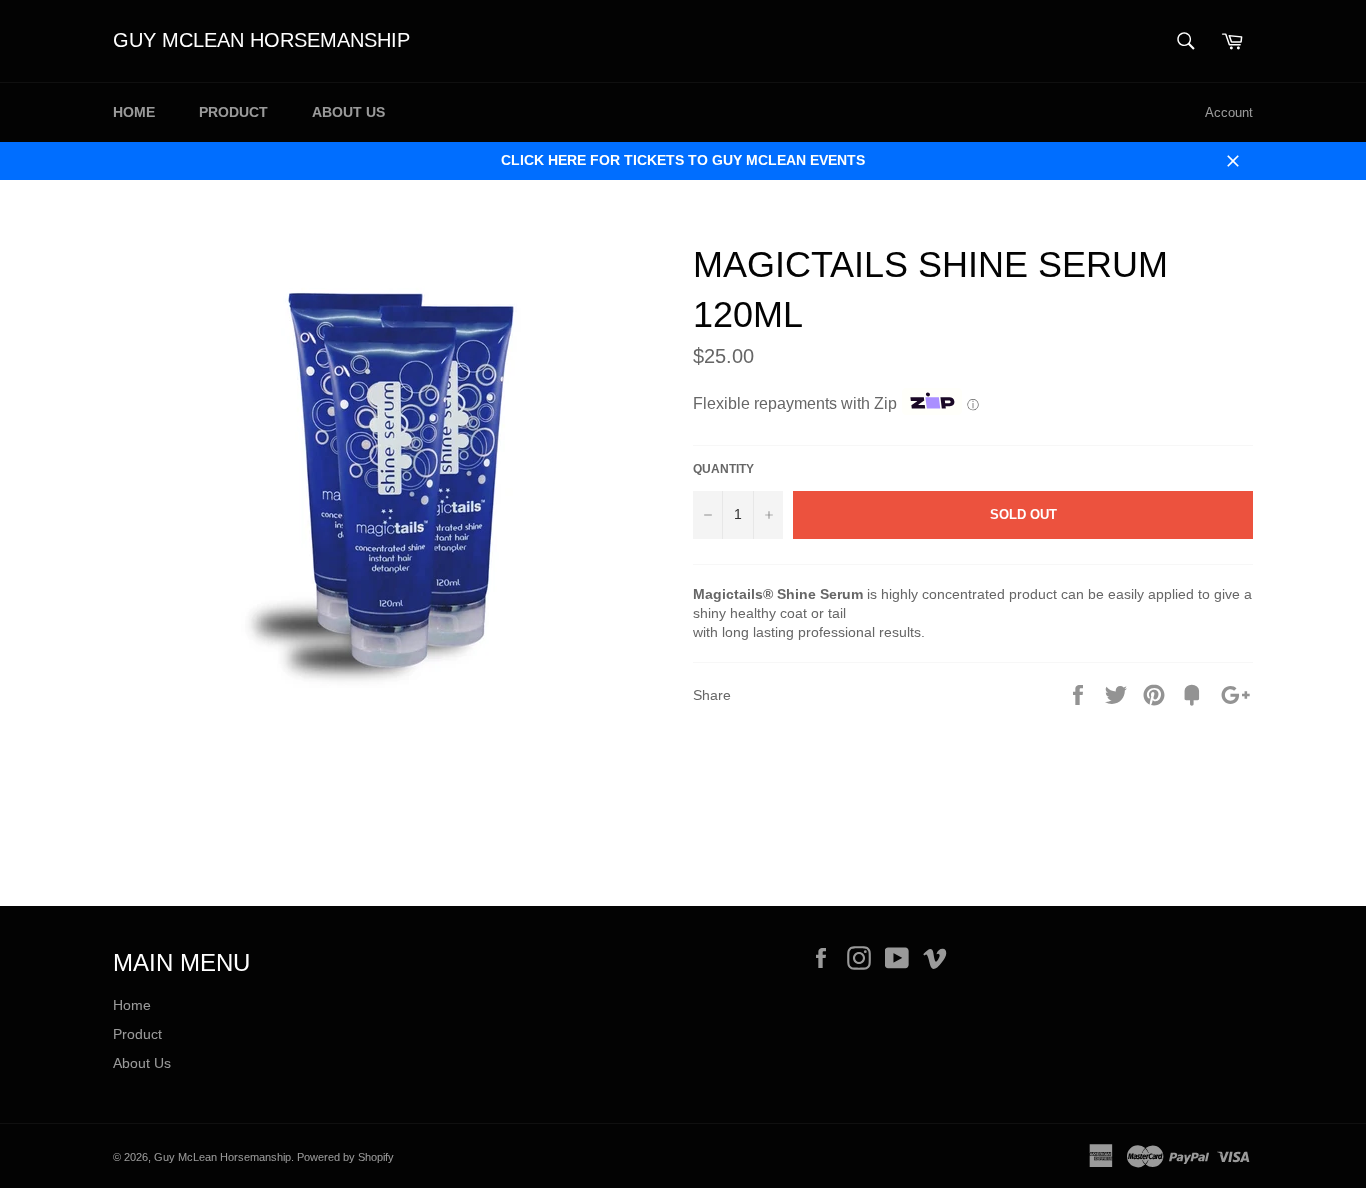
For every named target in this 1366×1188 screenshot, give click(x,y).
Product (233, 112)
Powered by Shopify (345, 1157)
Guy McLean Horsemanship (261, 40)
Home (134, 112)
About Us (348, 112)
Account (1229, 112)
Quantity (723, 469)
